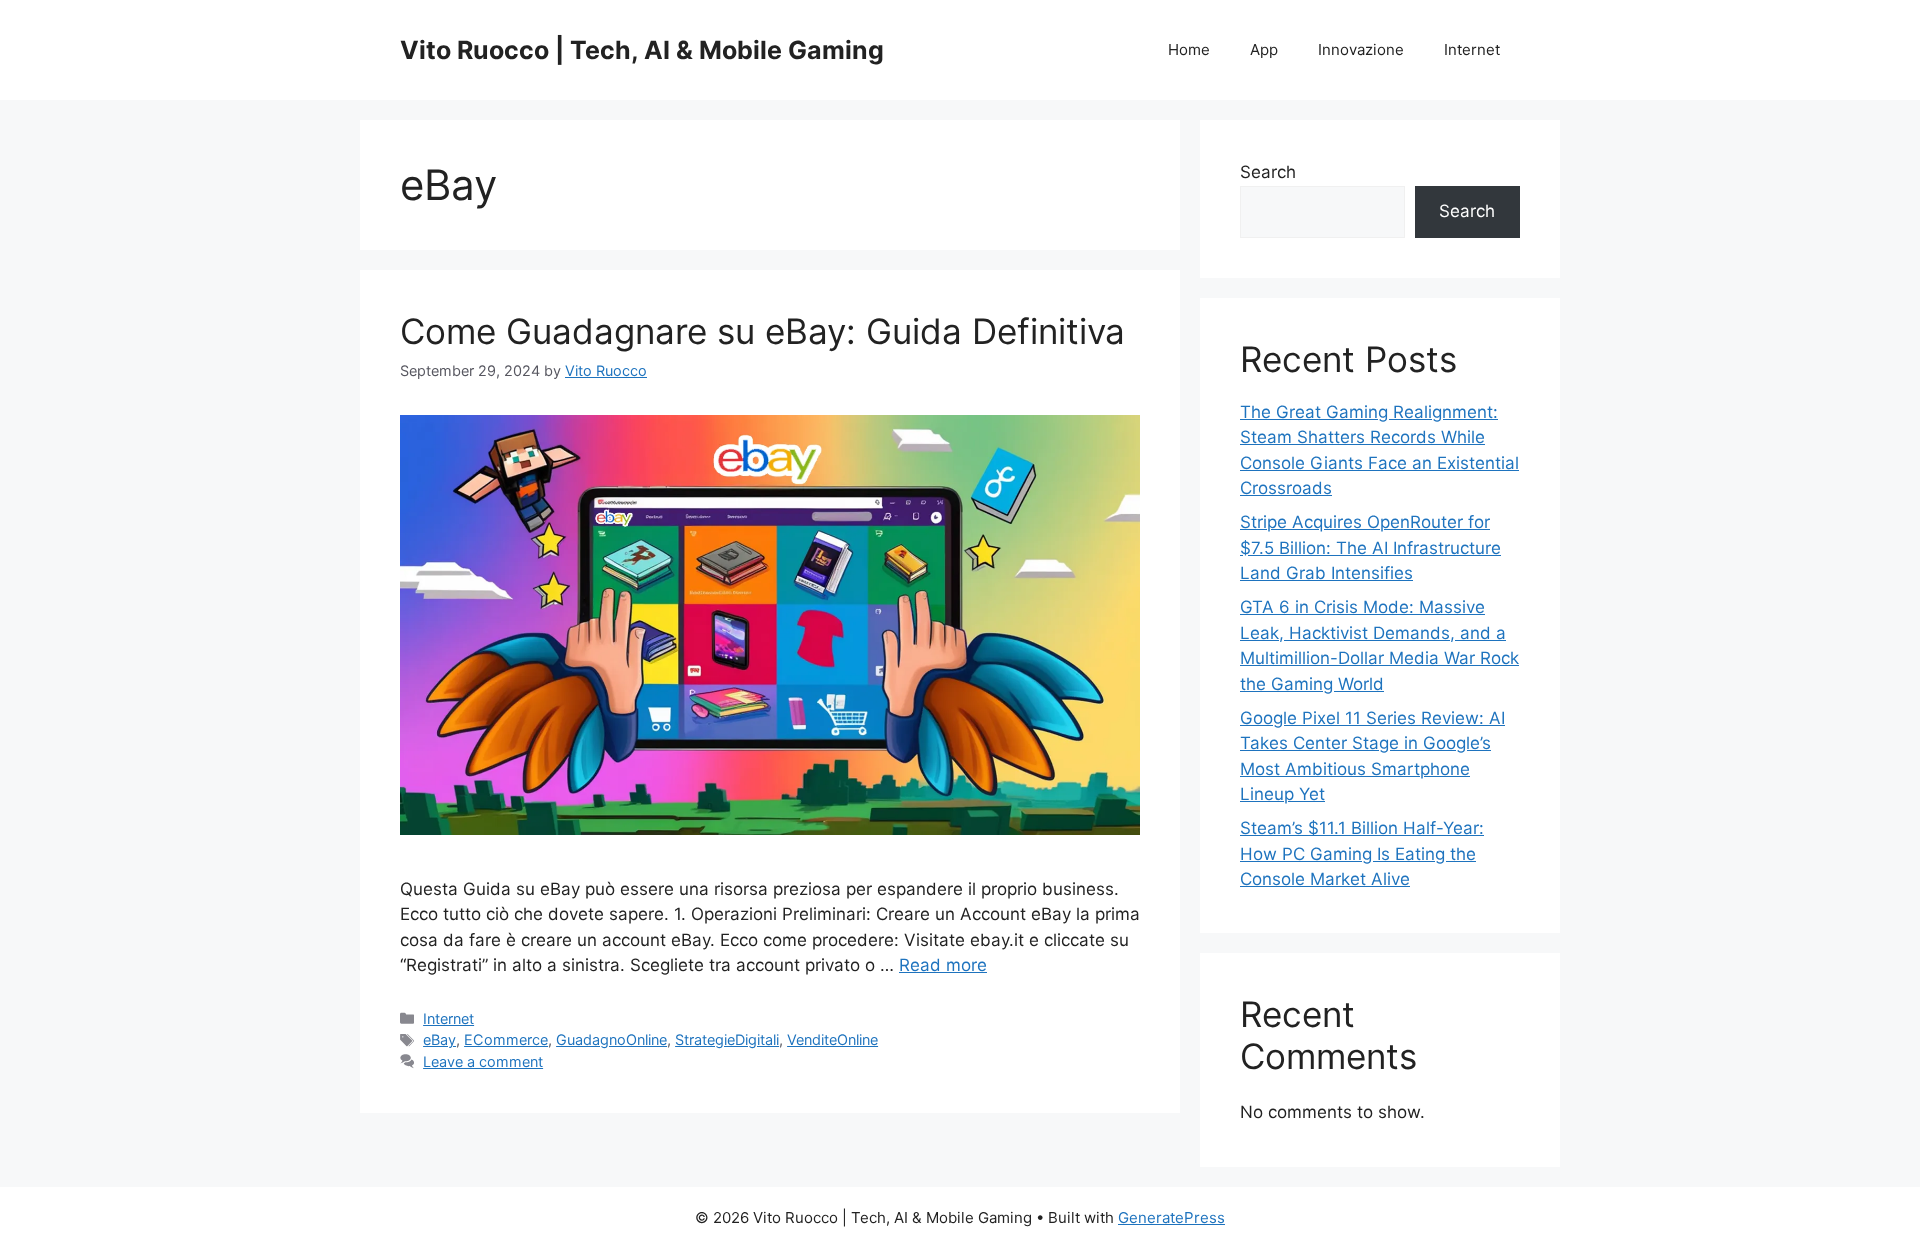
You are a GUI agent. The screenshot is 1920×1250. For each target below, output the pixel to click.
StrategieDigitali (727, 1039)
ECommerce (506, 1039)
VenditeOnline (832, 1039)
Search (1268, 172)
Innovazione (1361, 49)
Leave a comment (483, 1061)
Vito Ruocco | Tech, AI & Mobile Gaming (642, 50)
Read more (943, 965)
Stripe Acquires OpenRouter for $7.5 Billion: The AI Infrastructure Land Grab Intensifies (1370, 547)
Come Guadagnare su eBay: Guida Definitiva (762, 331)
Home (1189, 49)
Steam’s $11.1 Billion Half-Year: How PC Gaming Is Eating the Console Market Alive (1362, 853)
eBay (439, 1039)
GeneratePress (1171, 1217)
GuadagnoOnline (611, 1039)
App (1264, 49)
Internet (1472, 49)
